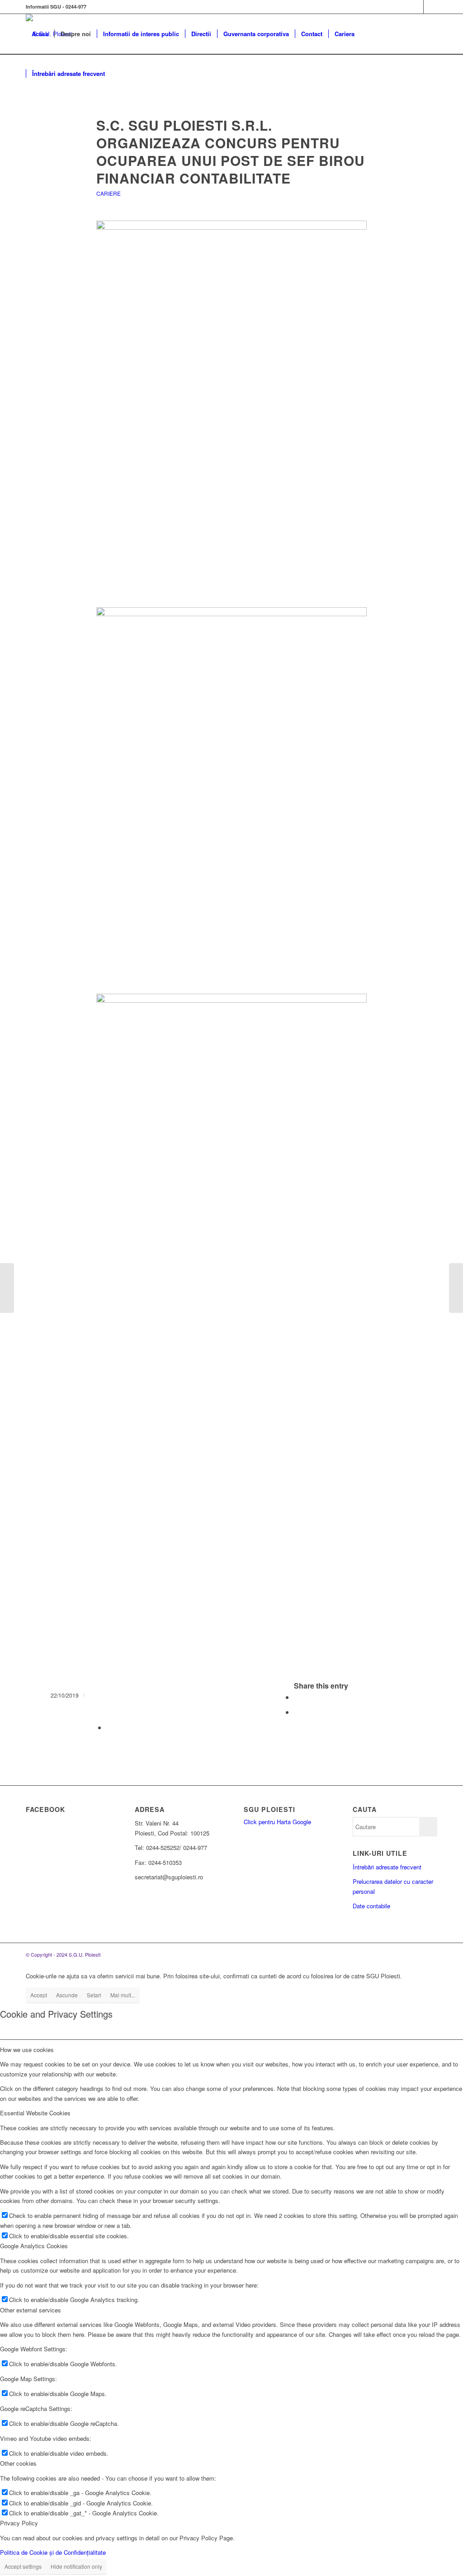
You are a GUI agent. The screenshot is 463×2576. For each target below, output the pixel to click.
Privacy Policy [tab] (19, 2523)
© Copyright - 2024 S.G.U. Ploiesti (63, 1954)
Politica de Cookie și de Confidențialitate (53, 2552)
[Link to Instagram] (430, 7)
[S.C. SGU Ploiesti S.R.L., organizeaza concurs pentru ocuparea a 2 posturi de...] (7, 1288)
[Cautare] (120, 74)
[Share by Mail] (109, 1727)
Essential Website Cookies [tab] (35, 2113)
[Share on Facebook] (297, 1697)
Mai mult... (123, 1995)
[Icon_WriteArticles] (232, 98)
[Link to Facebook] (417, 7)
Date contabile (371, 1906)
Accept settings (23, 2566)
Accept (39, 1995)
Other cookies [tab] (18, 2463)
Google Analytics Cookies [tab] (34, 2246)
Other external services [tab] (31, 2310)
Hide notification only (76, 2566)
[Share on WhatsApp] (297, 1712)
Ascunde (67, 1995)
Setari (94, 1995)
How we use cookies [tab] (27, 2050)
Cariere (109, 193)
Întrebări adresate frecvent (387, 1867)
